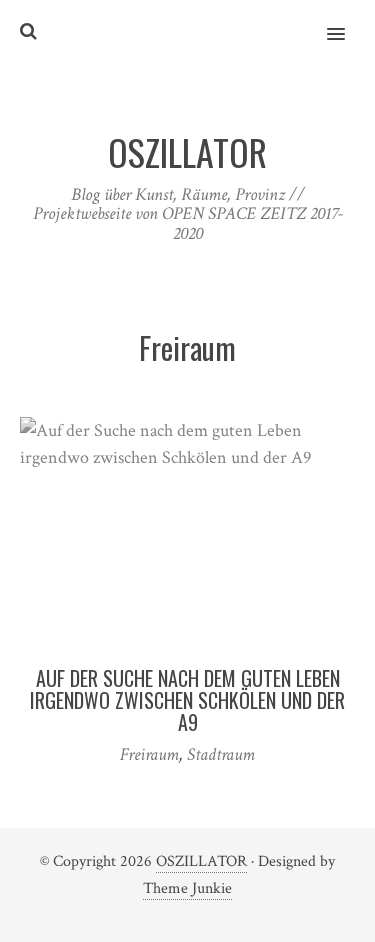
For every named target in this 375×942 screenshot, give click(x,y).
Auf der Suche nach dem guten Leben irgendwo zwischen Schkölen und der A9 (187, 700)
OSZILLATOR (201, 861)
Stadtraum (221, 754)
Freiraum (149, 754)
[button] (347, 21)
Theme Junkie (187, 888)
